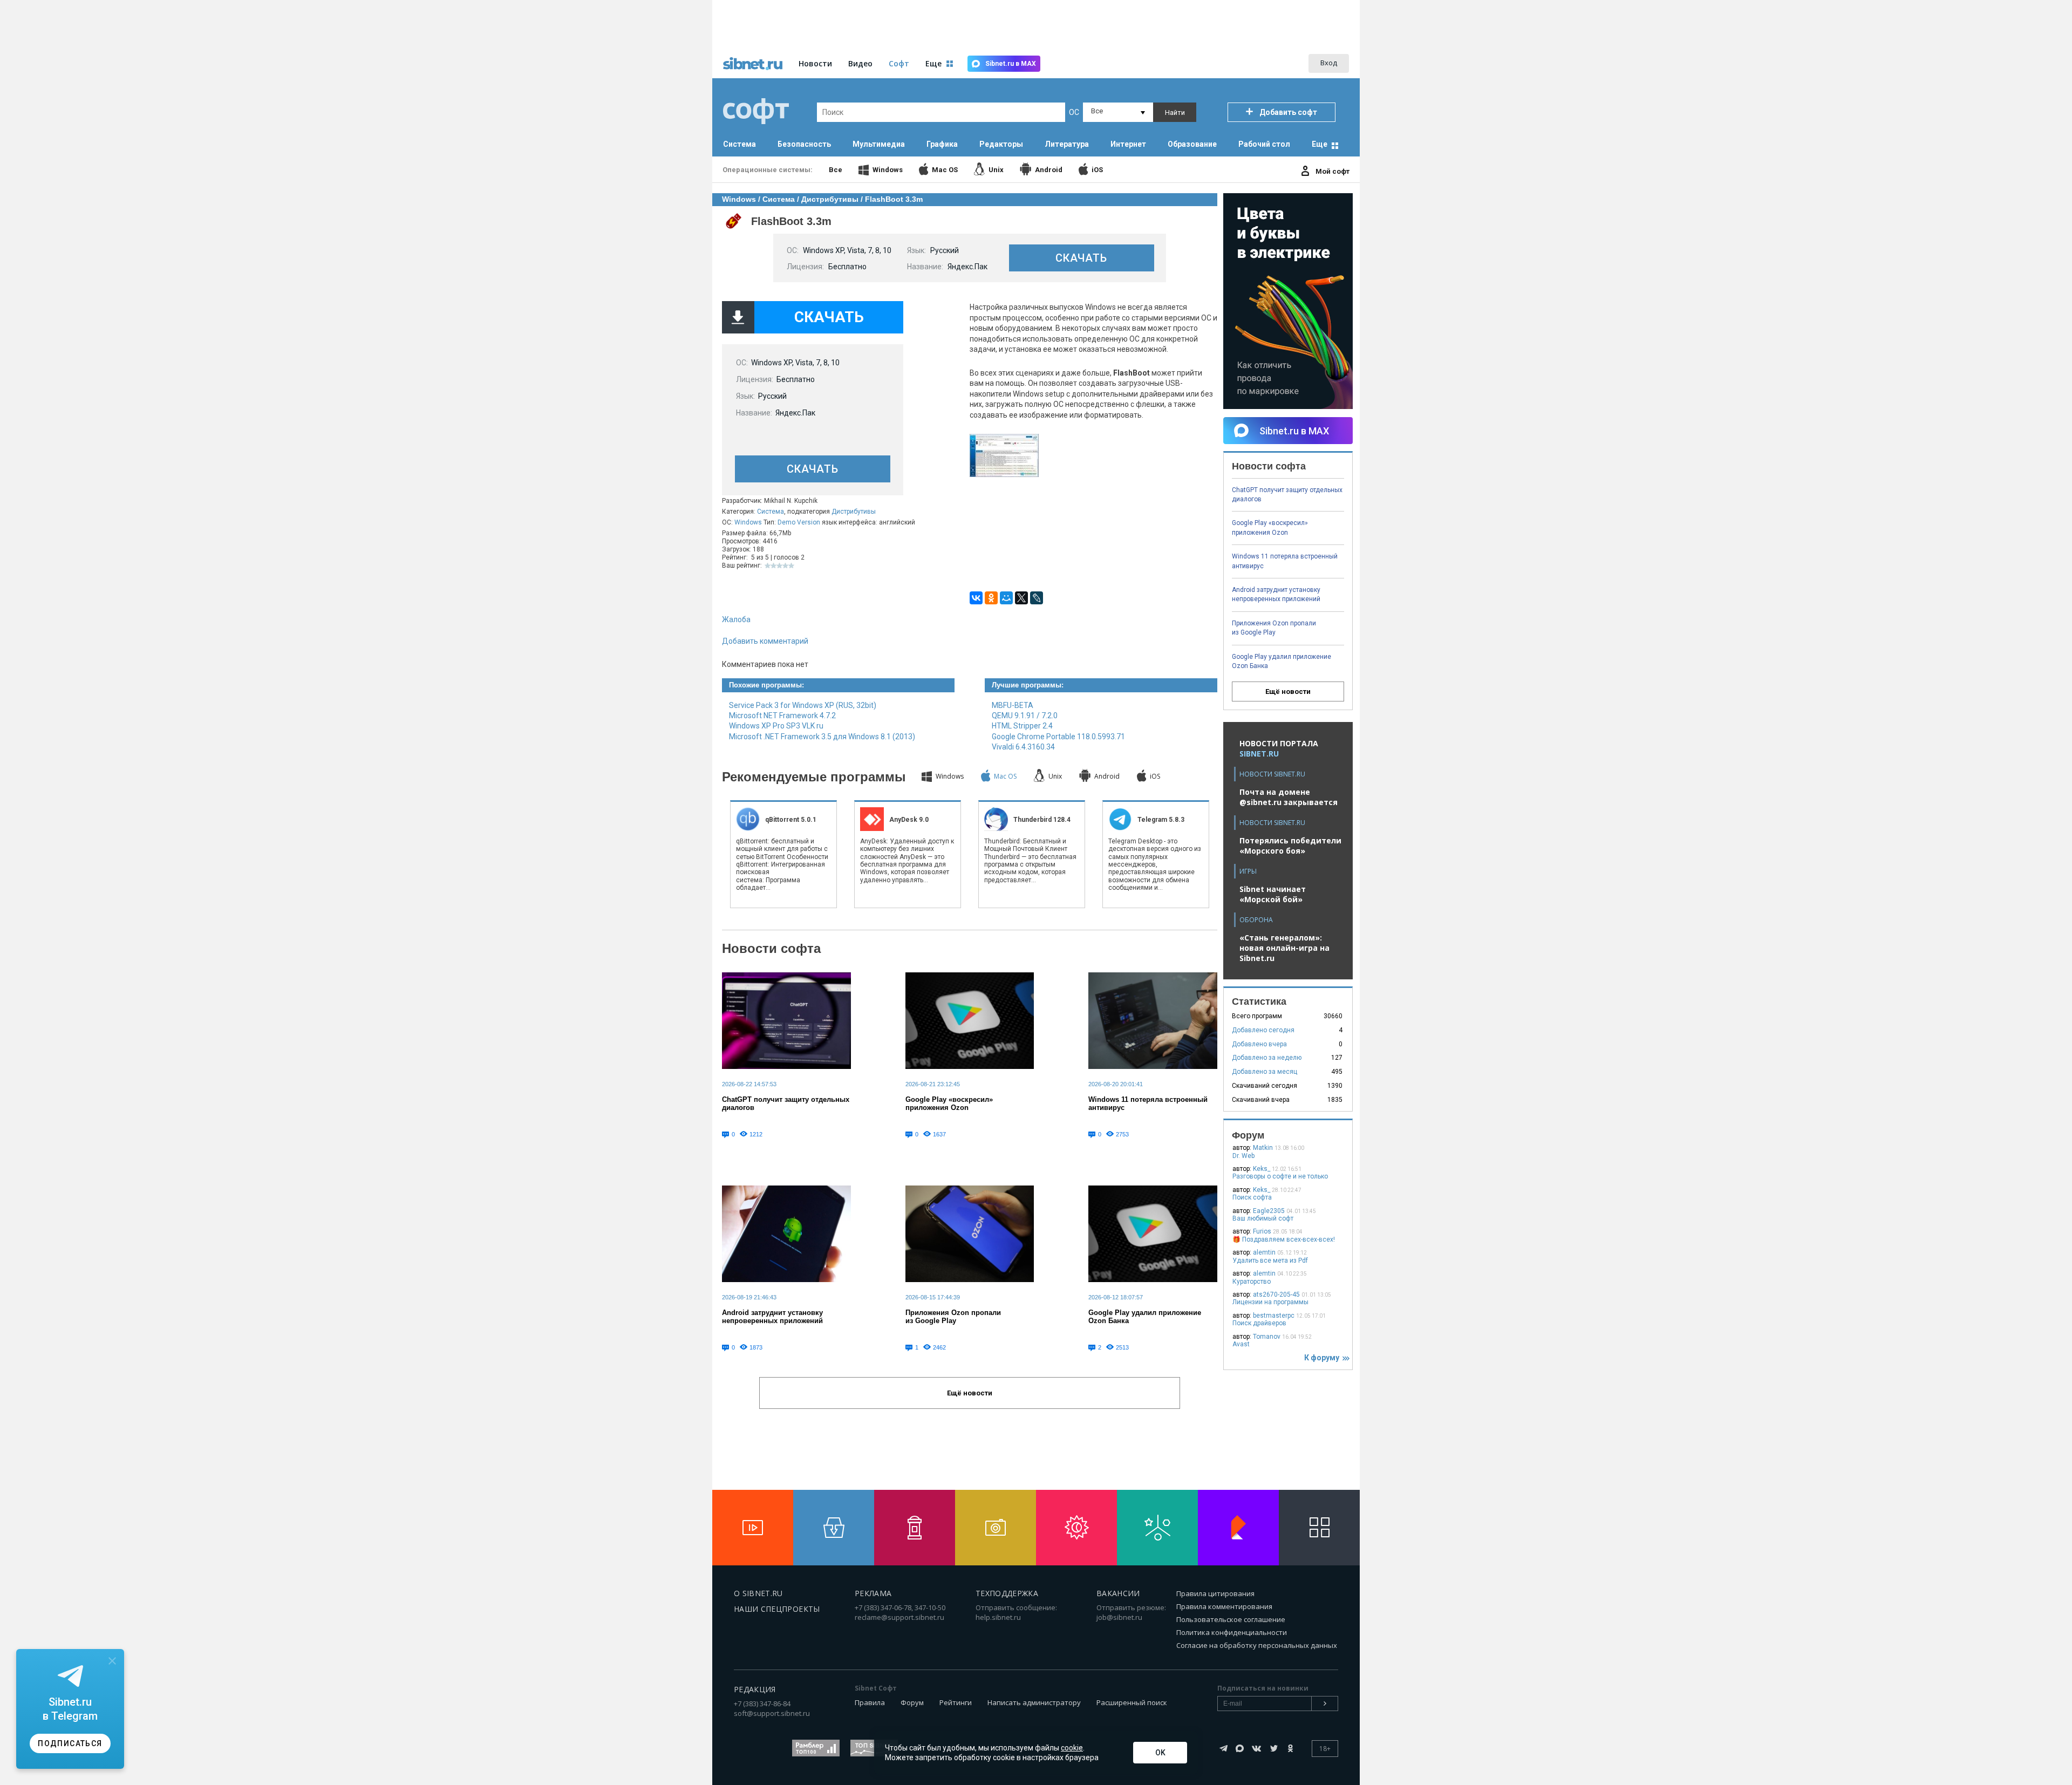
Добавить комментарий (765, 641)
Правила (870, 1702)
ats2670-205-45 (1276, 1295)
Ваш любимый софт (1263, 1218)
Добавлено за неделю (1267, 1058)
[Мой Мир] (1006, 598)
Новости (815, 63)
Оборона (1256, 920)
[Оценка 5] (791, 566)
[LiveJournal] (1037, 598)
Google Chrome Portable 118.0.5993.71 (1058, 737)
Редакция (755, 1689)
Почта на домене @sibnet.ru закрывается (1289, 797)
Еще (1320, 144)
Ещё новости (1288, 691)
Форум (912, 1702)
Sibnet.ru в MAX (1011, 64)
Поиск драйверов (1259, 1323)
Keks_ (1262, 1169)
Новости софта (771, 948)
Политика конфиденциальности (1232, 1632)
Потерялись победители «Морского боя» (1290, 846)
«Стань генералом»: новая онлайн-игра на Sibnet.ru (1284, 948)
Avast (1241, 1344)
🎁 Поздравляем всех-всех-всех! (1284, 1239)
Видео (860, 63)
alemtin (1264, 1252)
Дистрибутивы (854, 512)
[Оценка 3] (779, 566)
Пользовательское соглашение (1231, 1619)
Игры (1248, 871)
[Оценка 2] (773, 566)
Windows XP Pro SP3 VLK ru (776, 726)
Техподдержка (1007, 1593)
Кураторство (1252, 1282)
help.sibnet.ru (998, 1617)
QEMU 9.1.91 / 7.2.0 (1025, 716)
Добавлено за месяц (1265, 1072)
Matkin (1263, 1148)
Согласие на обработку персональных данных (1257, 1645)
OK (1160, 1753)
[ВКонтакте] (976, 598)
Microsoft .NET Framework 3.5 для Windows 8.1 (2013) (822, 737)
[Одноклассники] (991, 598)
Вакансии (1118, 1593)
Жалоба (736, 619)
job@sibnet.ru (1119, 1617)
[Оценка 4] (785, 566)
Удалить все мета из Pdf (1270, 1261)
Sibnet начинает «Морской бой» (1273, 894)
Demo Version (799, 522)
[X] (1021, 598)
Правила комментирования (1224, 1606)
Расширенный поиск (1132, 1702)
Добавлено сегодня (1263, 1030)
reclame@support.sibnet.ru (899, 1617)
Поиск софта (1252, 1197)
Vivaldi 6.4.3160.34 (1023, 747)
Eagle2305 (1269, 1211)
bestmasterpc (1274, 1316)
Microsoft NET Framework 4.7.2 (782, 716)
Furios (1262, 1231)
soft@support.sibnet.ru (772, 1713)
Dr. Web (1243, 1156)
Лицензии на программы (1270, 1302)
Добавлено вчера (1259, 1044)
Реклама (873, 1593)
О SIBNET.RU (758, 1593)
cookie (1072, 1748)
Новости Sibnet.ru (1272, 774)
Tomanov (1267, 1337)
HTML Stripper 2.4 (1022, 726)
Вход (1329, 63)
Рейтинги (956, 1702)
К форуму (1323, 1358)
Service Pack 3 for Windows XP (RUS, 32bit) (803, 705)
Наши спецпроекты (777, 1609)
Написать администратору (1034, 1702)
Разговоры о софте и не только (1280, 1176)
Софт (899, 63)
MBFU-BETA (1013, 705)
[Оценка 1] (768, 566)
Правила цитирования (1215, 1593)
